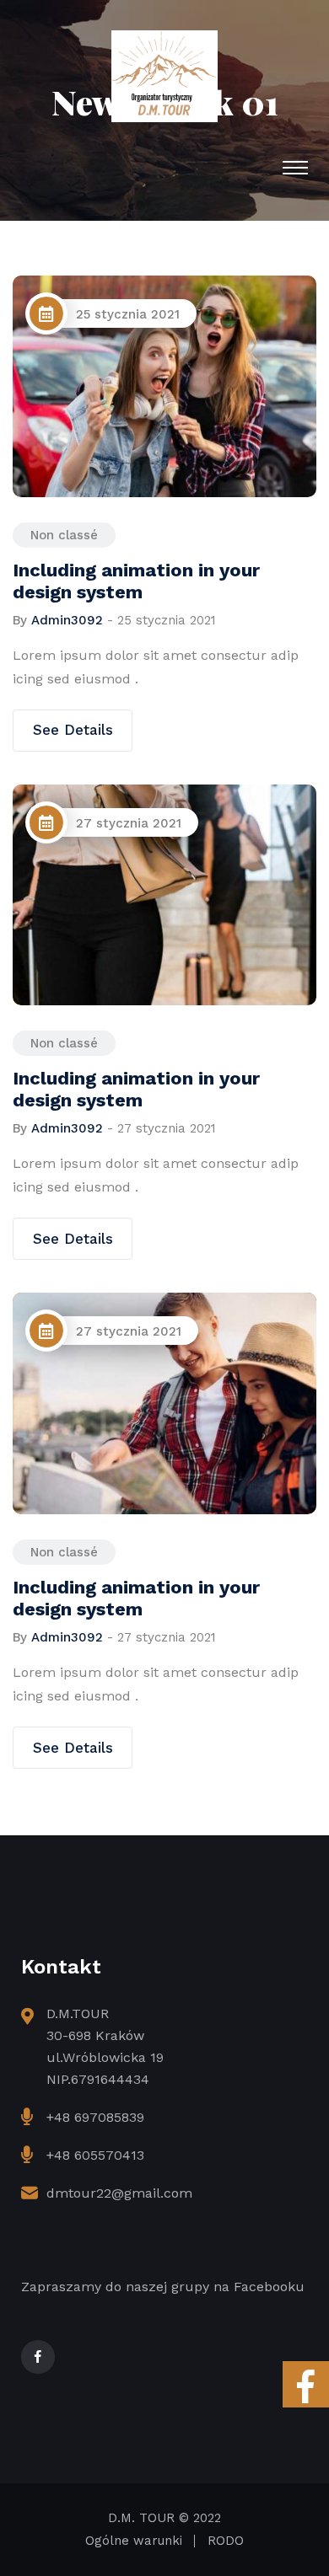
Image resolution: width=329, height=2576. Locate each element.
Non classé (64, 535)
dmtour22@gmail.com (119, 2193)
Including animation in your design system (136, 581)
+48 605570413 (95, 2155)
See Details (73, 730)
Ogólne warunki (134, 2541)
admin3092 (67, 620)
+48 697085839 (95, 2117)
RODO (226, 2541)
